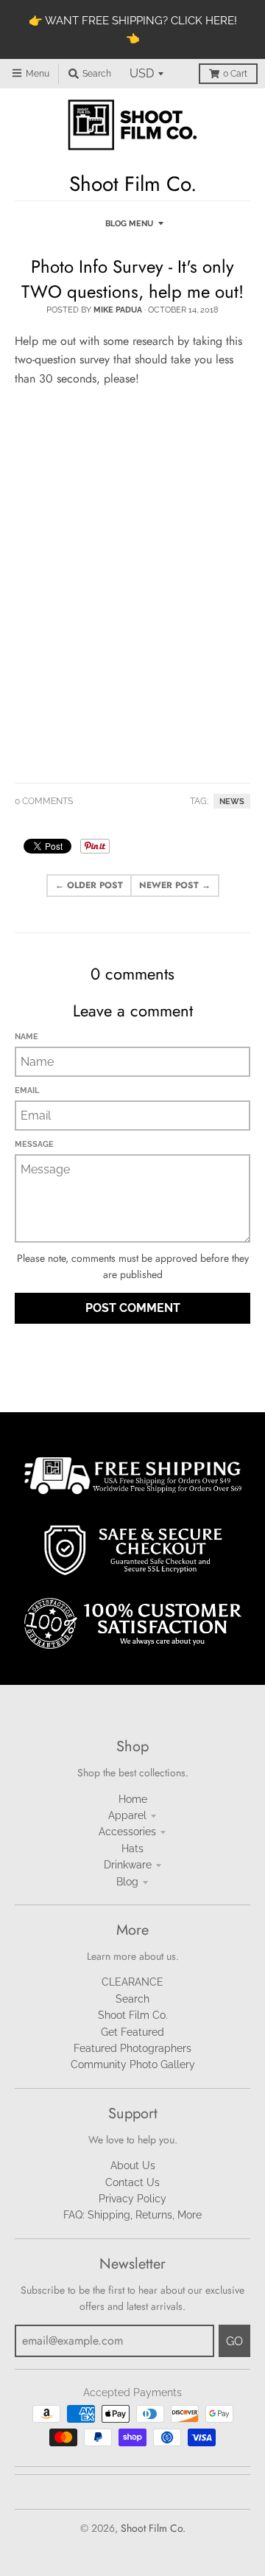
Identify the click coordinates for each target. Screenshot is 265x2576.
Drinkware (128, 1865)
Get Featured (132, 2032)
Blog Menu (129, 224)
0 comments (44, 801)
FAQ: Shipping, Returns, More (132, 2215)
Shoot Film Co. (133, 2015)
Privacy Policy (132, 2199)
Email (27, 1090)
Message (34, 1144)
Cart (235, 74)
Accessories (127, 1832)
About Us (133, 2165)
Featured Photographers (132, 2048)
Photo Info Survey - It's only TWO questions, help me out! (132, 279)
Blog (127, 1882)
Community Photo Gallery (133, 2064)
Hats (132, 1849)
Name (26, 1037)
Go (234, 2341)
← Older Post (89, 885)
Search (132, 1999)
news (232, 801)
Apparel (127, 1815)
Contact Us (132, 2182)
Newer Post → (175, 885)
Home (133, 1799)
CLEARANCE (132, 1982)
